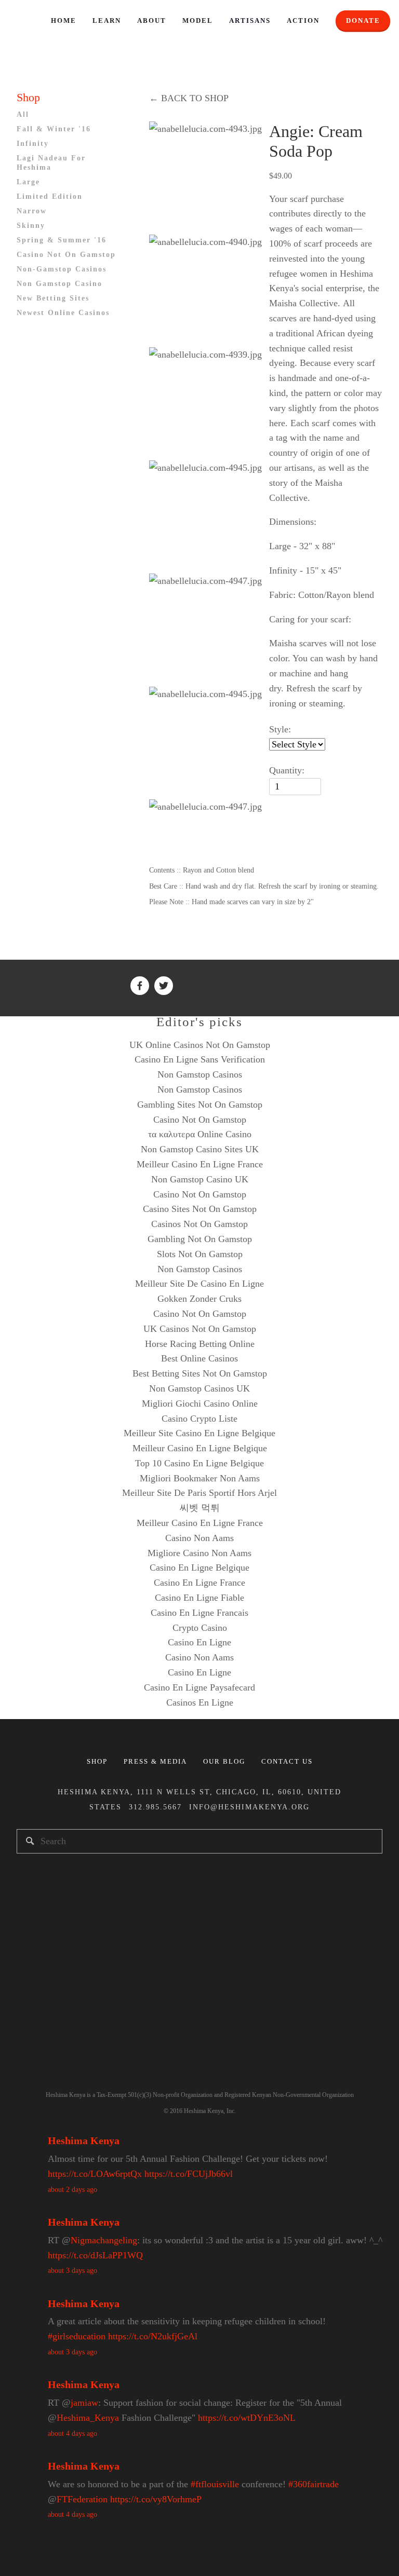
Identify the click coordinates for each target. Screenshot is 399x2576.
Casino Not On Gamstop (66, 255)
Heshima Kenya (84, 2141)
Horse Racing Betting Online (200, 1344)
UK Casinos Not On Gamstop (200, 1329)
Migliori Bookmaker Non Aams (200, 1478)
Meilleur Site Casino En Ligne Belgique (199, 1433)
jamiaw (84, 2403)
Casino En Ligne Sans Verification (200, 1059)
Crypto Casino (200, 1628)
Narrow (32, 211)
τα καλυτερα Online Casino (200, 1134)
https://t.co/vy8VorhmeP (156, 2499)
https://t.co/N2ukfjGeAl (153, 2336)
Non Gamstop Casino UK (200, 1179)
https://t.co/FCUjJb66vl (189, 2174)
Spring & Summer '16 (62, 240)
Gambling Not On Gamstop (200, 1239)
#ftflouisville (215, 2484)
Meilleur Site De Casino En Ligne (199, 1284)
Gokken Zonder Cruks (199, 1299)
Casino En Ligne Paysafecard (199, 1687)
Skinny (31, 226)
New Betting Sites (53, 298)
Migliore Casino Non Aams (199, 1553)
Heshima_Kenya (88, 2418)
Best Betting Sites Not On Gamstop (200, 1373)
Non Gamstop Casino (59, 284)
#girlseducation (77, 2336)
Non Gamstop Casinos (200, 1074)
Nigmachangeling (104, 2240)
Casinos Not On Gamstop (199, 1224)
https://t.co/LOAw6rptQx (95, 2174)
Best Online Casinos (199, 1358)
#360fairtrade (314, 2484)
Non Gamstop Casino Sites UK (200, 1149)
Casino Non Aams (199, 1538)
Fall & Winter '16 (54, 129)
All (23, 114)
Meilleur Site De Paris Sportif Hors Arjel (199, 1493)
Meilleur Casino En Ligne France (200, 1164)
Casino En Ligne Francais (199, 1613)
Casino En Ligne (199, 1642)
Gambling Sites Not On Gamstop (200, 1105)
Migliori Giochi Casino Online (200, 1403)
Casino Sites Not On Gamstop (200, 1209)
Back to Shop (189, 98)
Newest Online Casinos (63, 313)
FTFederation (82, 2499)
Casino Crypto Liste (199, 1419)
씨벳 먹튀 (200, 1508)
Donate (363, 21)
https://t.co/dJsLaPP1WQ (95, 2255)
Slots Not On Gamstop (200, 1254)
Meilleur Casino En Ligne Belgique (200, 1448)
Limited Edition (50, 196)
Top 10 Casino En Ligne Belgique (199, 1463)
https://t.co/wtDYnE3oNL (247, 2418)
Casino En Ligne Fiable (199, 1598)
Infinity (33, 144)
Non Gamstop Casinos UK (199, 1388)
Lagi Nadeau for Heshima (51, 163)
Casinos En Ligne (200, 1702)
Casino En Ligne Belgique (199, 1568)
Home (64, 21)
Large (28, 182)
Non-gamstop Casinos (62, 269)
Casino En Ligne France (199, 1583)
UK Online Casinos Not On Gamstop (200, 1045)
